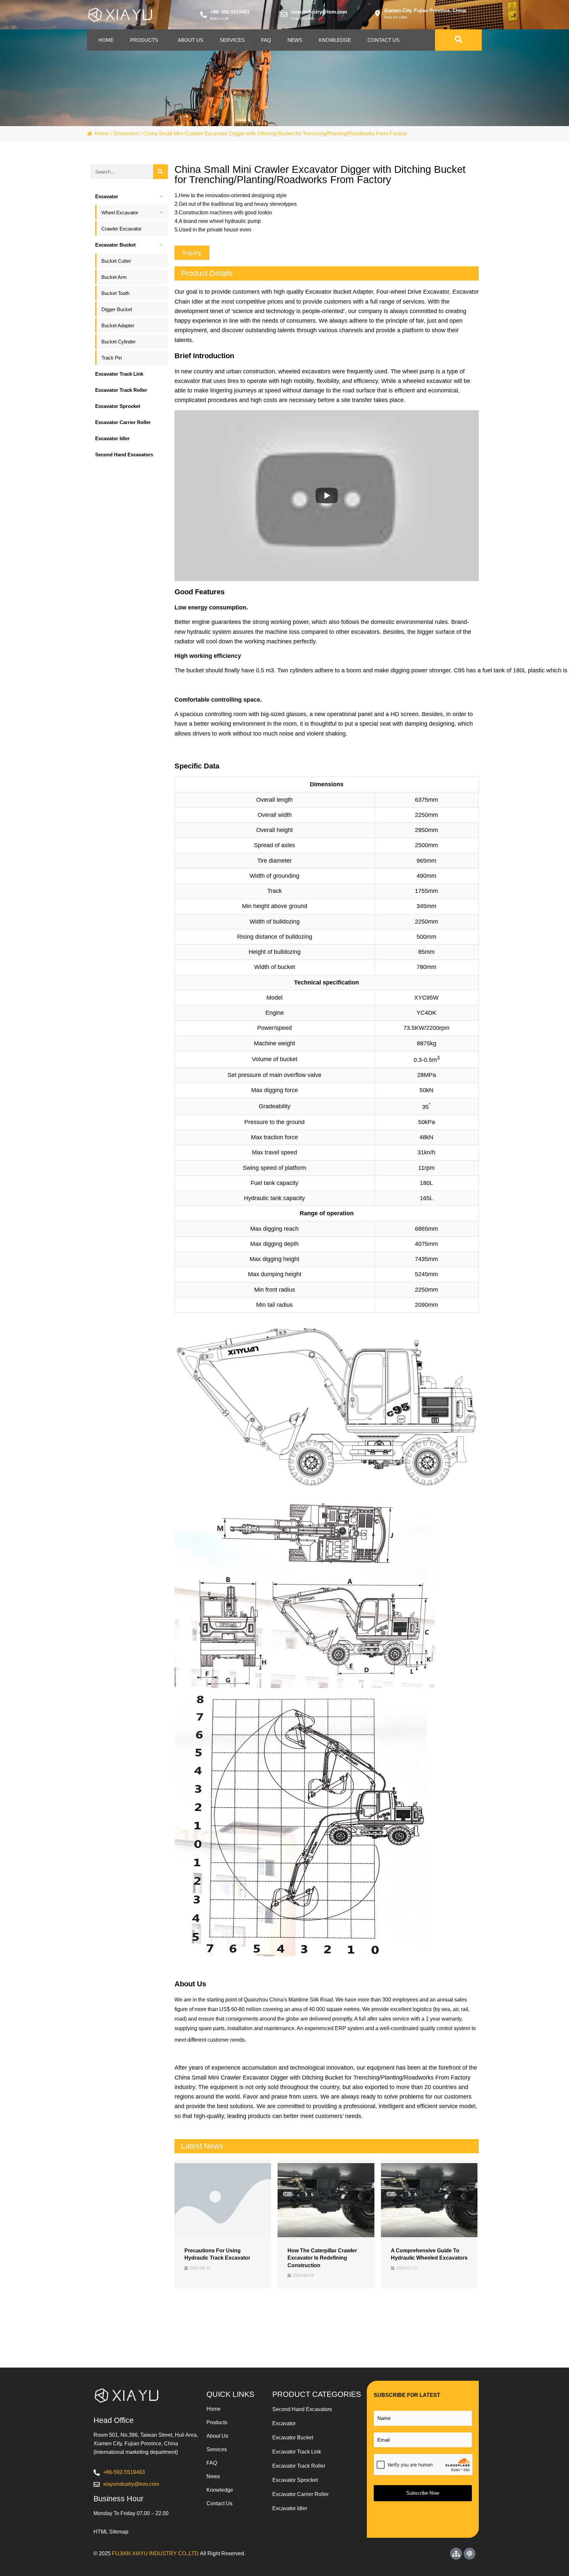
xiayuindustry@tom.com (319, 12)
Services (232, 40)
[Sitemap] (456, 2554)
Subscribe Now (423, 2493)
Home (106, 40)
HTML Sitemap (111, 2532)
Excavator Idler (290, 2508)
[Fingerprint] (470, 2554)
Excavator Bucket (293, 2438)
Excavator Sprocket (295, 2480)
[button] (192, 253)
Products (144, 40)
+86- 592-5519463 (230, 12)
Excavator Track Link (297, 2452)
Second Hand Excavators (302, 2409)
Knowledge (335, 40)
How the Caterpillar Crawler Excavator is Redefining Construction (322, 2258)
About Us (190, 40)
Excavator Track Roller (299, 2466)
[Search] (161, 172)
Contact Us (383, 40)
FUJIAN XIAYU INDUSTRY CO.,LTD (155, 2553)
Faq (266, 40)
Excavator (284, 2423)
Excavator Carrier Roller (300, 2494)
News (295, 40)
